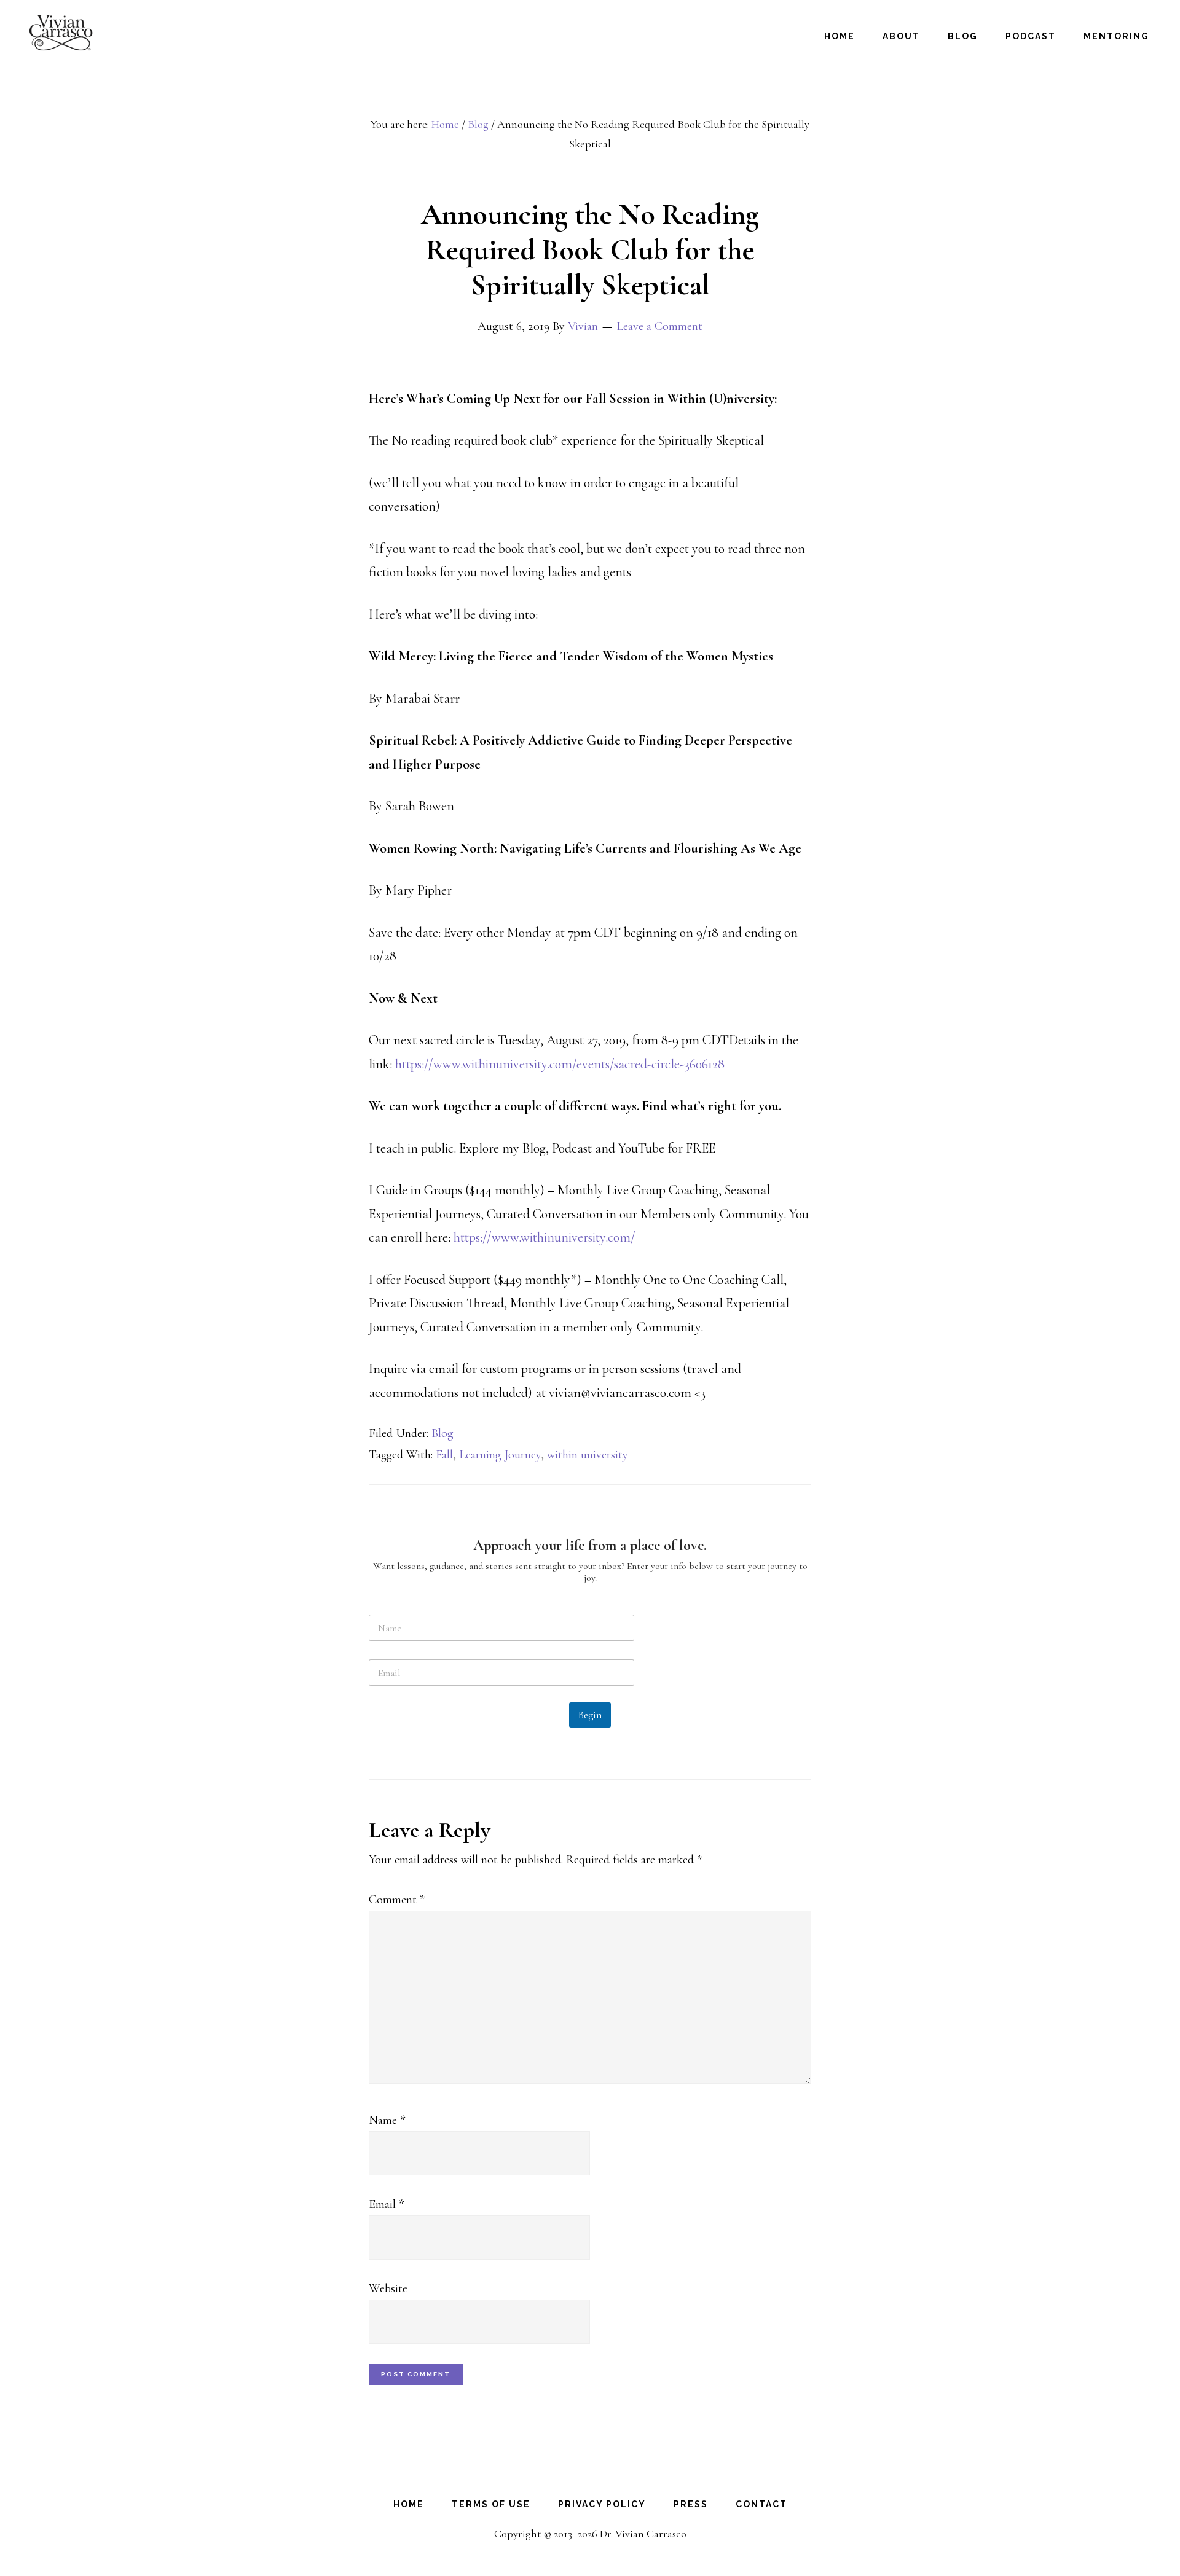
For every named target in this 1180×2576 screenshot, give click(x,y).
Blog (442, 1433)
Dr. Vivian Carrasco (80, 33)
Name (387, 2120)
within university (588, 1455)
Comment (397, 1900)
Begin (590, 1715)
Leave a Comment (659, 326)
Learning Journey (500, 1455)
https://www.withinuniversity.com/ (545, 1237)
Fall (444, 1455)
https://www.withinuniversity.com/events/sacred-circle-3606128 (560, 1064)
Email (386, 2204)
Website (388, 2288)
